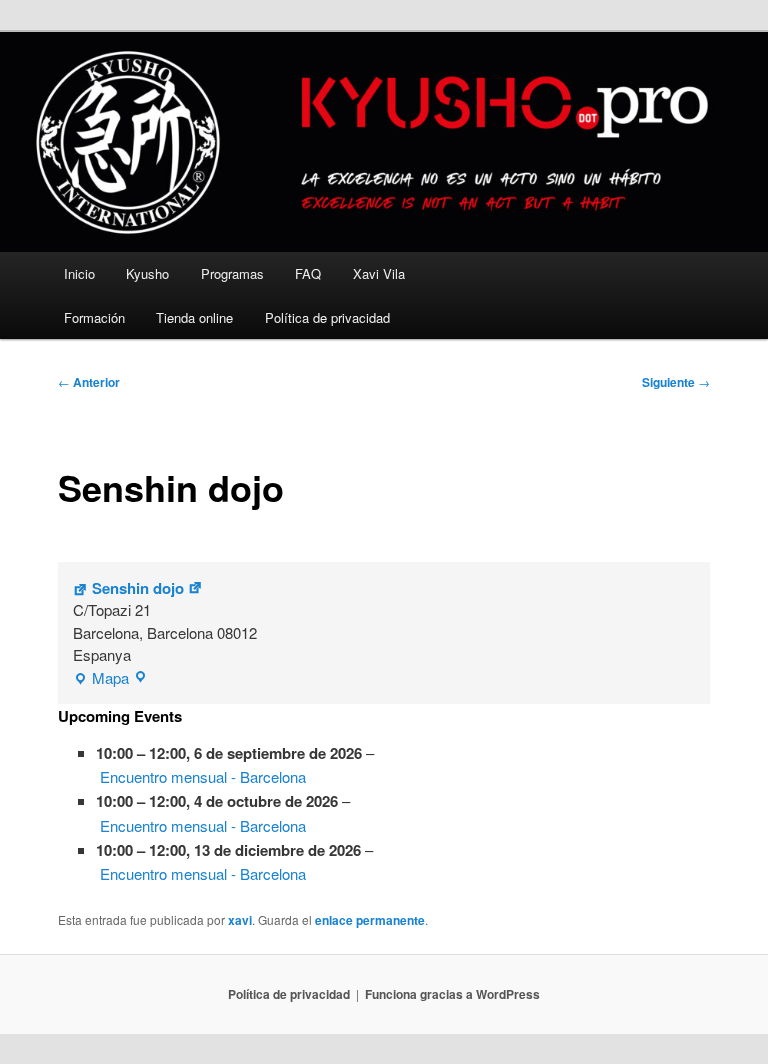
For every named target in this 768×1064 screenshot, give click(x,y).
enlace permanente (370, 920)
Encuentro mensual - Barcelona (203, 776)
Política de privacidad (327, 317)
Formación (94, 317)
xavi (240, 920)
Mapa (101, 678)
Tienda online (194, 317)
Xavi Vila (379, 273)
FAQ (308, 273)
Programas (232, 273)
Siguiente (676, 382)
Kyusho (147, 273)
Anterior (89, 382)
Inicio (79, 273)
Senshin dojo (138, 588)
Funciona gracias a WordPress (452, 994)
